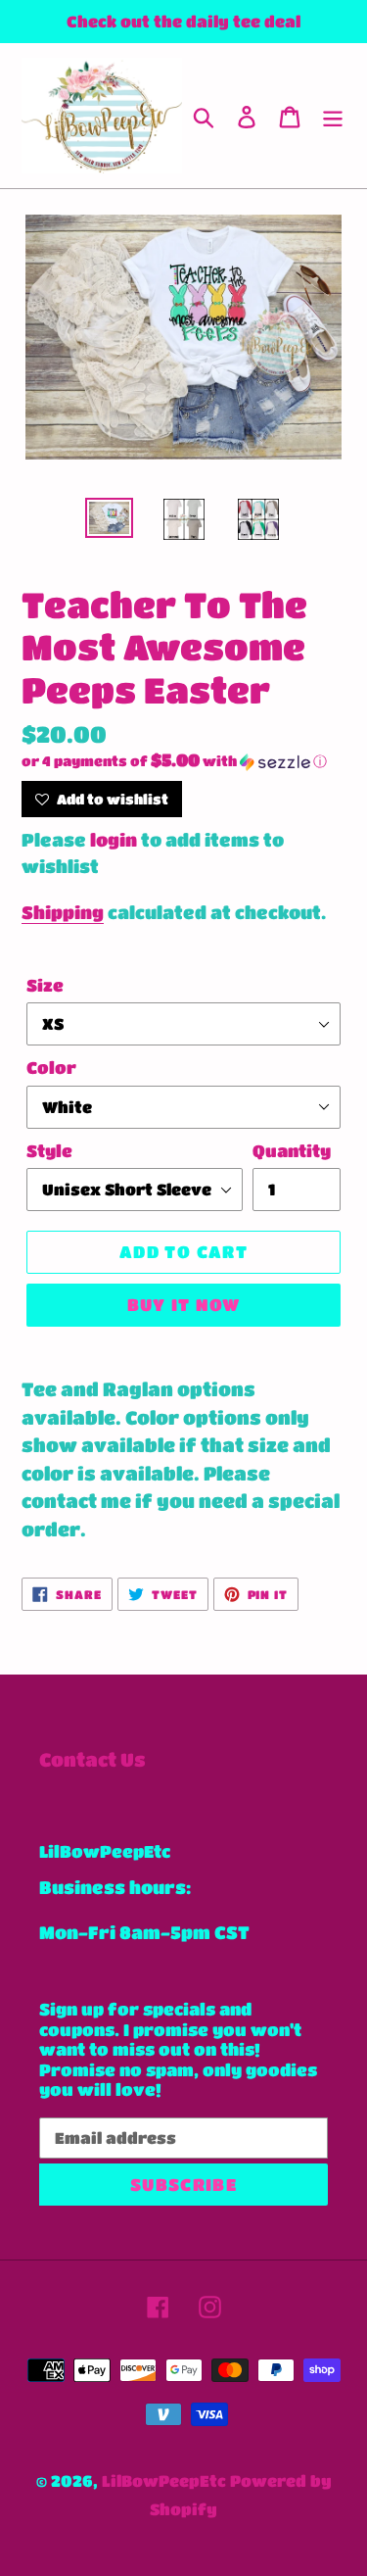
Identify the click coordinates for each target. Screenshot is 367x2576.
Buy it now (184, 1305)
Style (49, 1151)
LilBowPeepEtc (164, 2480)
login (114, 840)
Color (51, 1068)
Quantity (292, 1151)
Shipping (63, 912)
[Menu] (333, 116)
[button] (183, 761)
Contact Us (92, 1759)
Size (45, 985)
